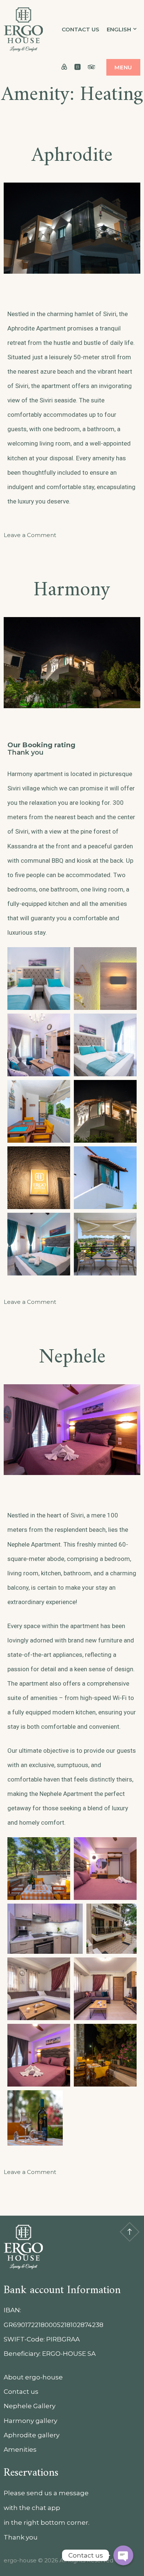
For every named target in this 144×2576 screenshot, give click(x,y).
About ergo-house (33, 2377)
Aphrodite (72, 156)
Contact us (80, 29)
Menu (123, 67)
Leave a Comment (30, 535)
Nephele (72, 1358)
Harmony (72, 590)
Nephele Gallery (30, 2406)
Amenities (20, 2449)
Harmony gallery (30, 2421)
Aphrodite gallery (32, 2435)
